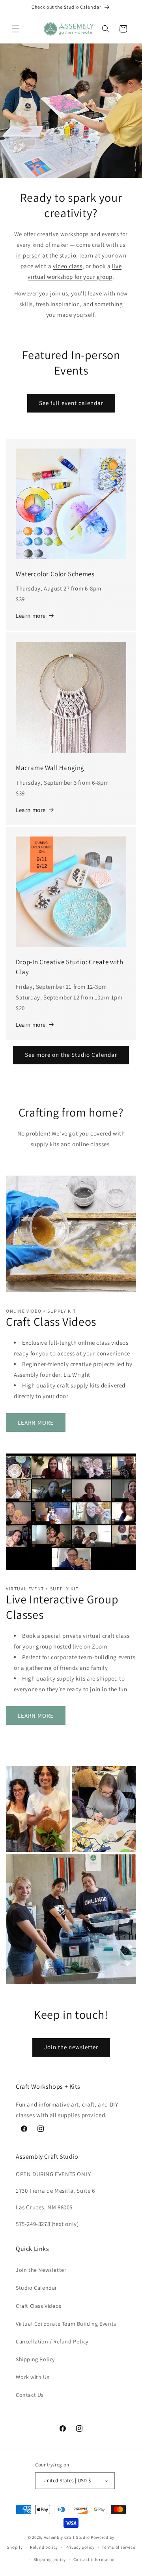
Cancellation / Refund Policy (52, 2341)
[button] (16, 29)
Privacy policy (80, 2547)
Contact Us (30, 2395)
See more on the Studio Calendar (71, 1055)
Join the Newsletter (41, 2270)
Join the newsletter (71, 2047)
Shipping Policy (35, 2359)
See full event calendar (71, 403)
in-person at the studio (46, 255)
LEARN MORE (36, 1422)
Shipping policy (50, 2559)
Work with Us (33, 2377)
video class (68, 266)
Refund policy (44, 2547)
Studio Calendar (36, 2288)
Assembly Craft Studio (47, 2157)
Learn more (31, 616)
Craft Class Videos (39, 2306)
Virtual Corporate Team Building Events (66, 2324)
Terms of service (118, 2547)
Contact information (95, 2559)
